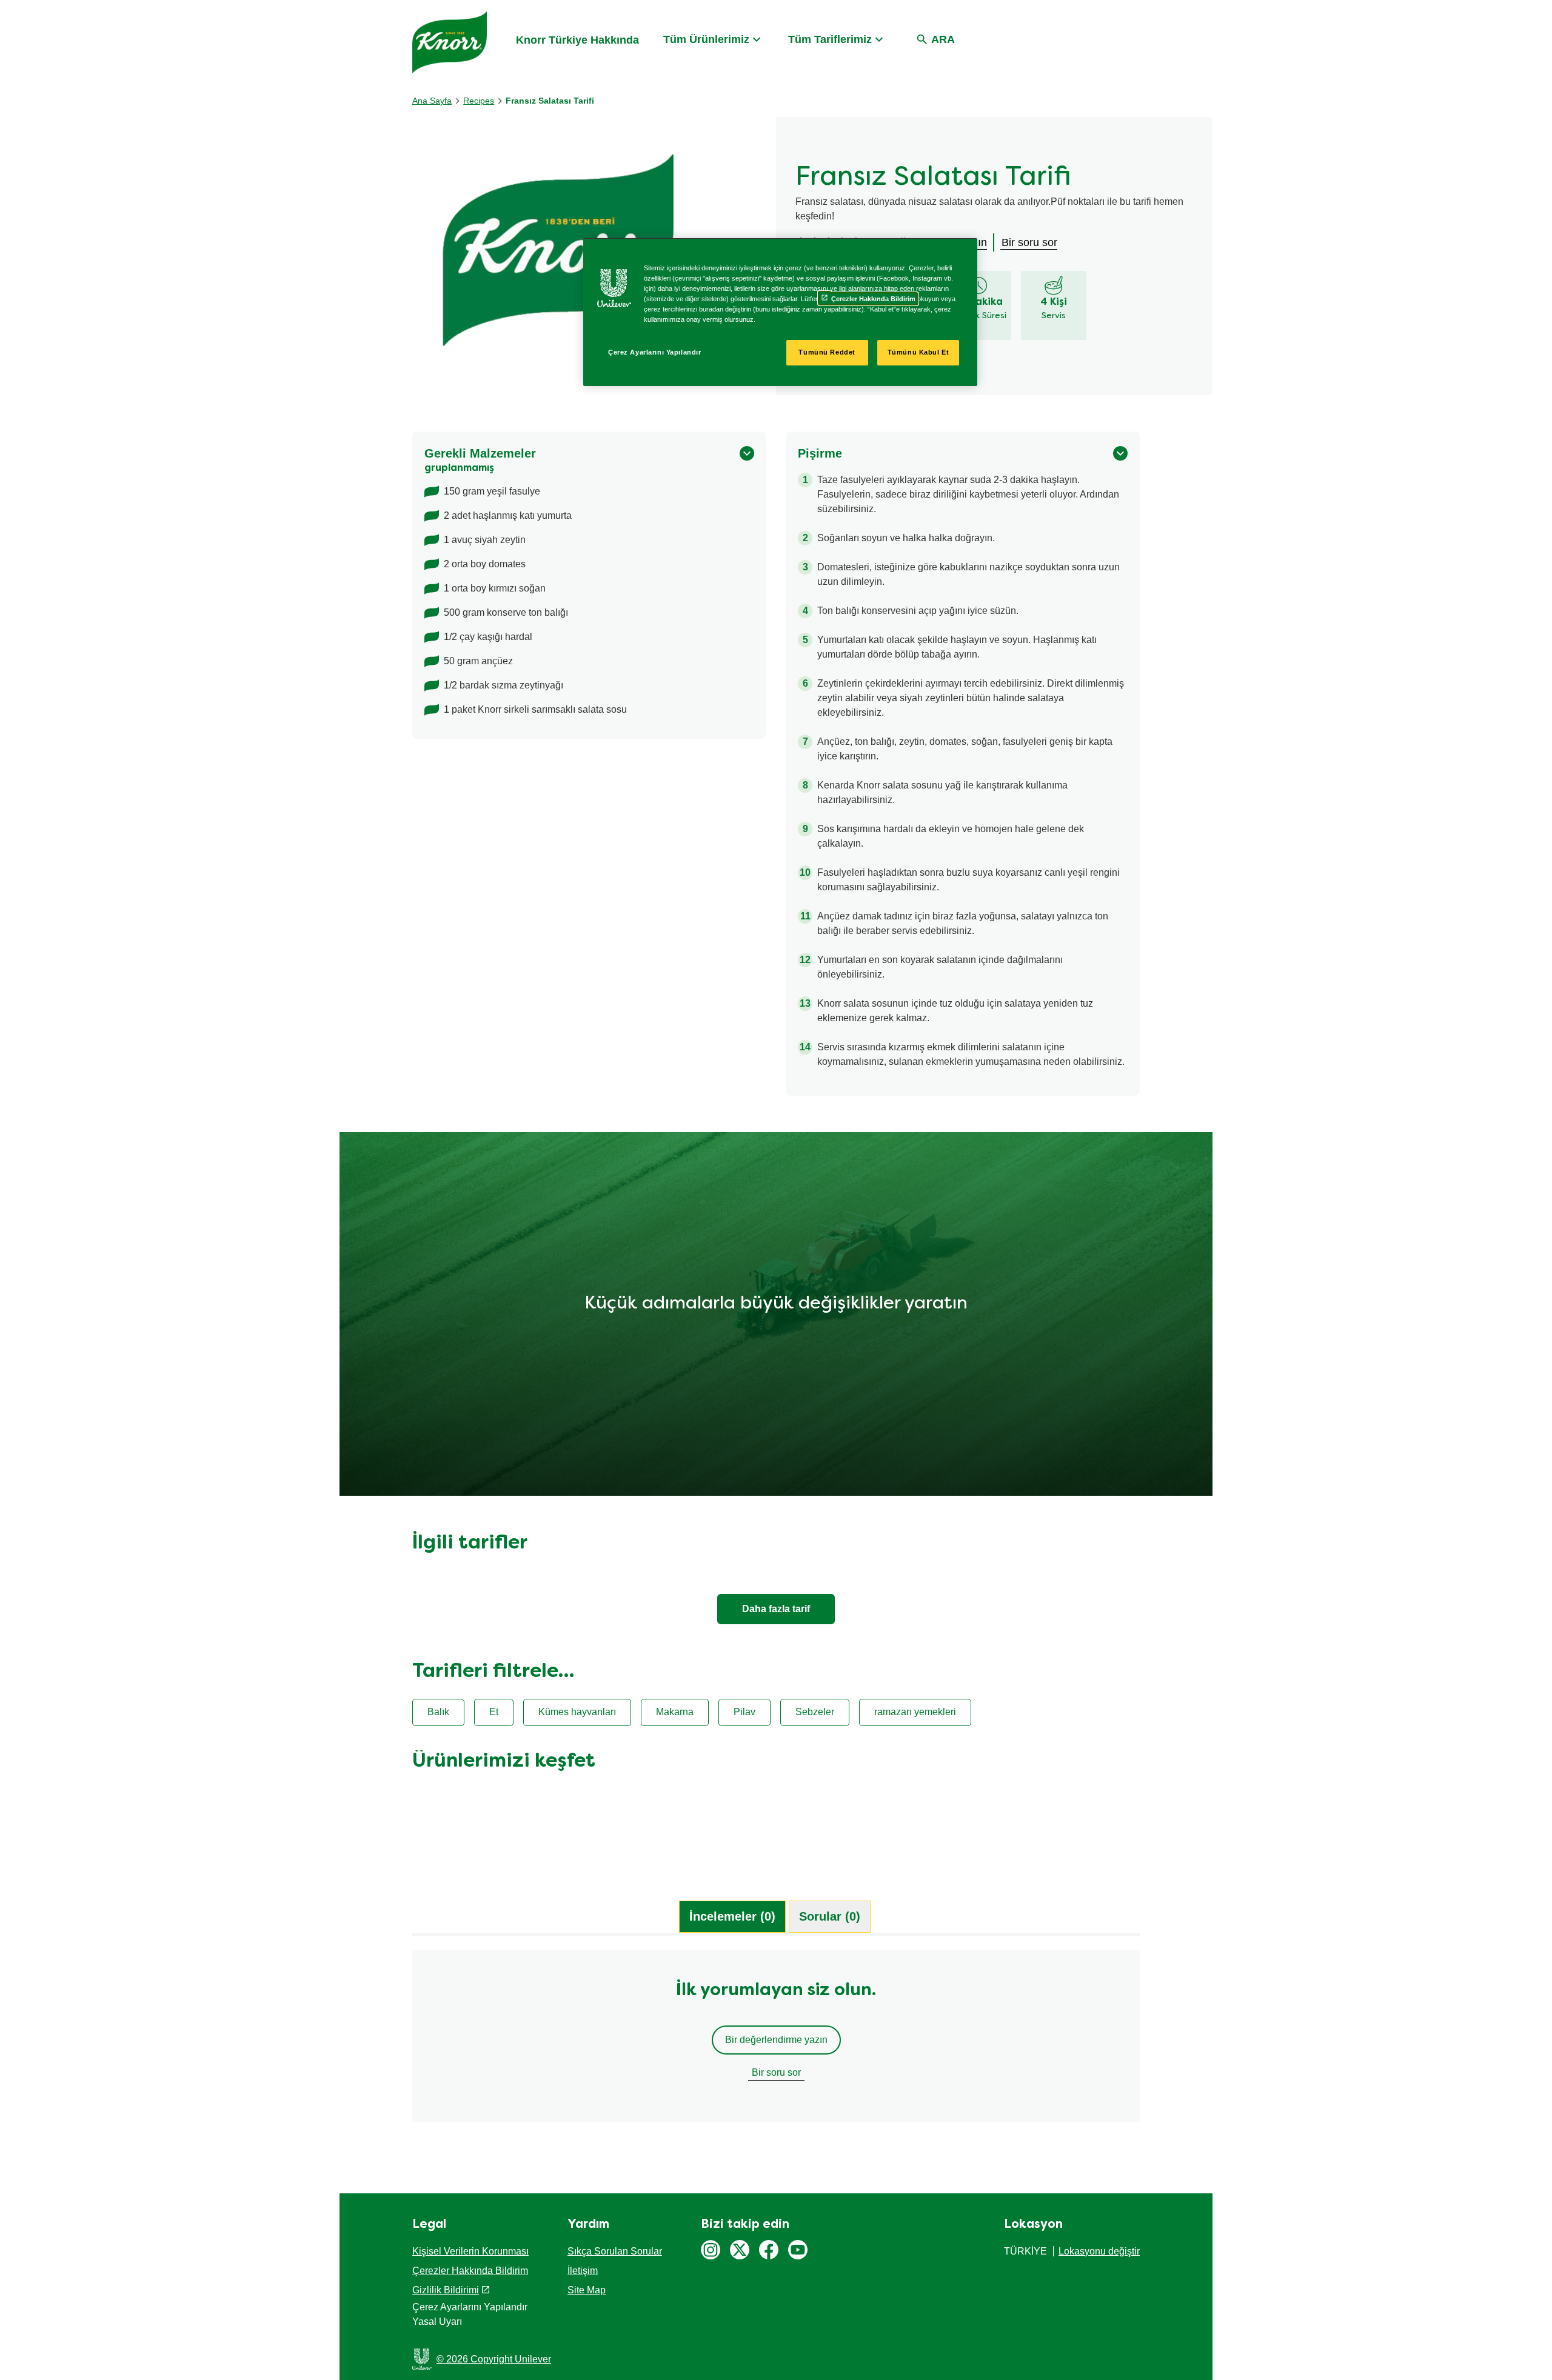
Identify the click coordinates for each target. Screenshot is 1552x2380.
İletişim (583, 2271)
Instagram (711, 2250)
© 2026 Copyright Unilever (494, 2359)
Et (494, 1712)
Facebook (769, 2250)
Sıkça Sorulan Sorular (615, 2251)
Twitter (740, 2250)
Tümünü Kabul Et (918, 352)
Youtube (798, 2250)
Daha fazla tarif (776, 1609)
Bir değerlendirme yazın (776, 2040)
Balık (438, 1712)
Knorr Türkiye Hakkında (577, 40)
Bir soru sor (776, 2072)
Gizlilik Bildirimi (446, 2290)
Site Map (587, 2290)
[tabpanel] (776, 2042)
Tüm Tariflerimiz (830, 39)
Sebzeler (815, 1712)
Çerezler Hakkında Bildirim (470, 2271)
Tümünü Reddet (827, 352)
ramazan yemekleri (915, 1712)
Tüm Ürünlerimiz (706, 39)
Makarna (675, 1712)
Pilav (744, 1712)
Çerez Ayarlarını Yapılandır (654, 352)
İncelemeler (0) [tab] (732, 1916)
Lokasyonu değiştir (1099, 2251)
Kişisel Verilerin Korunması (470, 2251)
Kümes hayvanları (577, 1712)
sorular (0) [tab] (830, 1916)
